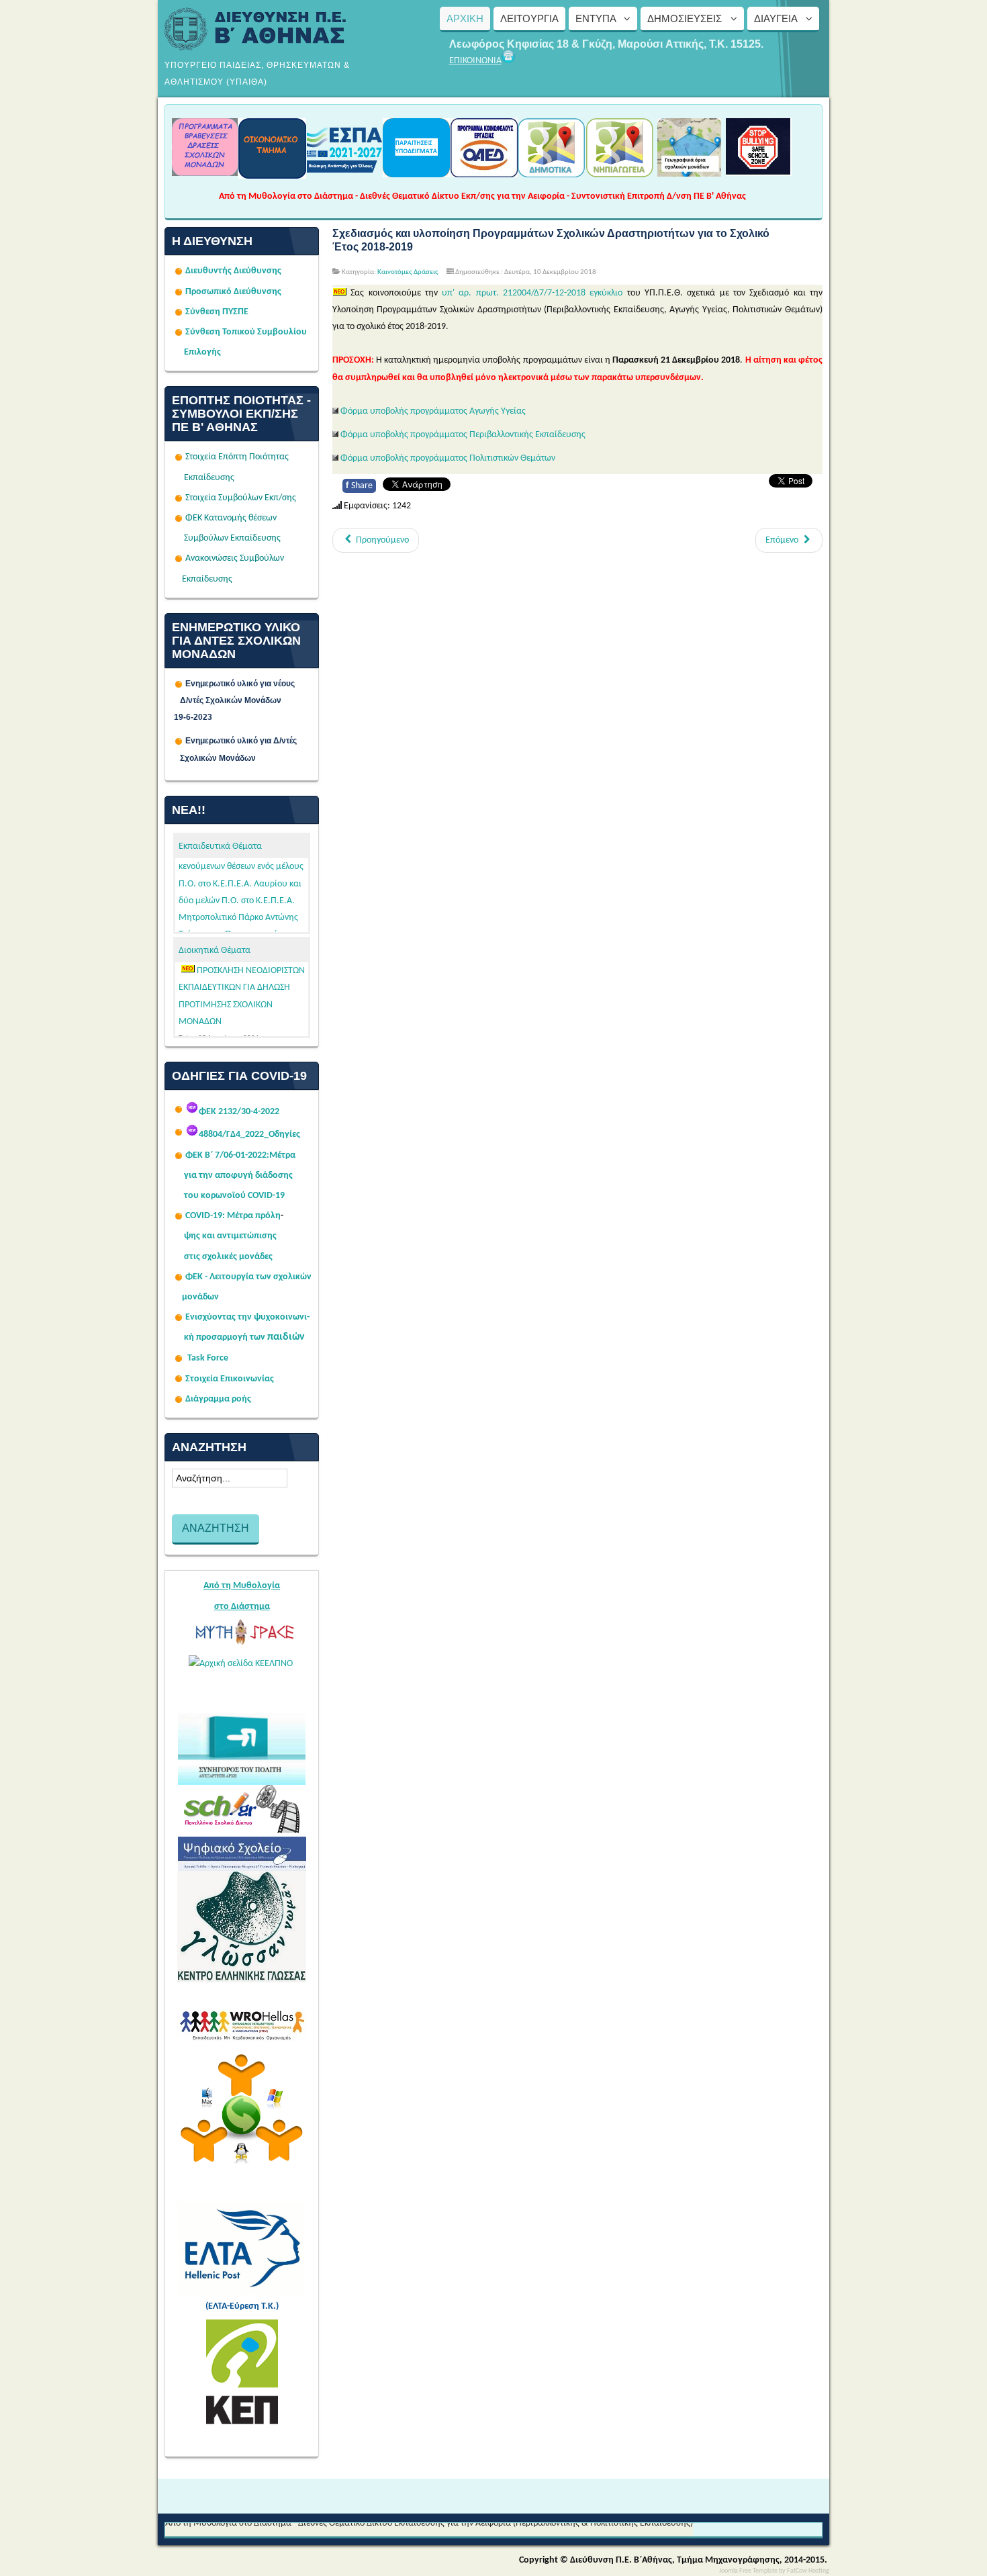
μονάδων (200, 1297)
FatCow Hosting (808, 2571)
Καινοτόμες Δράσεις (408, 272)
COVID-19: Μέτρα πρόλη (233, 1216)
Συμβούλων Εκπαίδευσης (231, 538)
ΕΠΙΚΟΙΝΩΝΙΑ (475, 61)
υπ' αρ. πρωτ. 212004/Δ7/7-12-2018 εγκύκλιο (532, 293)
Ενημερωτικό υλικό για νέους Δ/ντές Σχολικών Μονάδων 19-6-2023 (242, 700)
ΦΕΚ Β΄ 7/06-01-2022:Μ (231, 1155)
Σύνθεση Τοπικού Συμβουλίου (246, 332)
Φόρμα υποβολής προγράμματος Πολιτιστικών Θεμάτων (448, 458)
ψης (192, 1236)
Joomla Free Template (748, 2571)
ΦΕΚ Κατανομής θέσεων (231, 518)
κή (189, 1337)
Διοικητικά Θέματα (215, 951)
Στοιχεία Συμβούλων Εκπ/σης (241, 498)
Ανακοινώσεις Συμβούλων (235, 558)
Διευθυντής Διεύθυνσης (233, 271)
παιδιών (286, 1337)
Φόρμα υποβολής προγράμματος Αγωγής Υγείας (433, 411)
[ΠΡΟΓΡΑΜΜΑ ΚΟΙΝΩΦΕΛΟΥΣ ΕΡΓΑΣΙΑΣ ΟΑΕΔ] (484, 173)
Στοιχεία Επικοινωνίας (230, 1379)
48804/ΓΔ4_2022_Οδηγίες (249, 1135)
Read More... (282, 1029)
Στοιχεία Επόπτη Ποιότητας (237, 457)
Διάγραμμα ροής (218, 1399)
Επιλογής (202, 352)
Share (359, 486)
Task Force (208, 1358)
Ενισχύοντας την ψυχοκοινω (242, 1317)
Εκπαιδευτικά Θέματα (220, 846)
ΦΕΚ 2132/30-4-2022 (239, 1112)
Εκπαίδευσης (209, 478)
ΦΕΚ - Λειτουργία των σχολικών (248, 1277)
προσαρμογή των (231, 1337)
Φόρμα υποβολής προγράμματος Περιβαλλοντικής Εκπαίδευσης (463, 435)
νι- (304, 1317)
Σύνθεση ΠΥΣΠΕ (217, 312)
